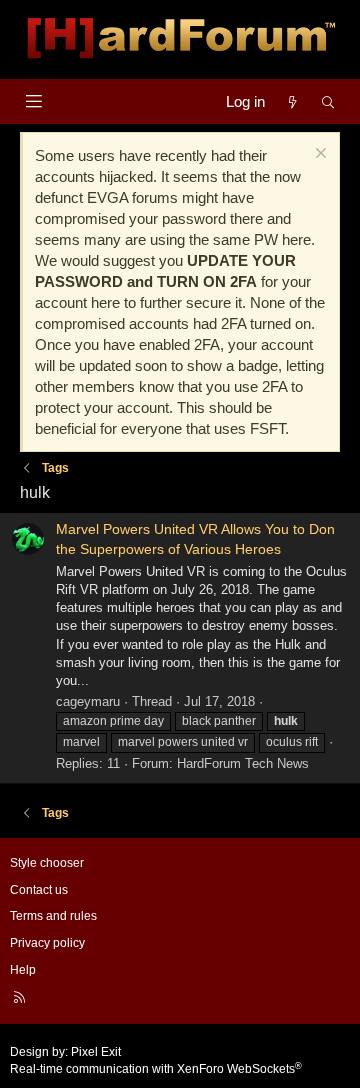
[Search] (328, 101)
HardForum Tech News (243, 763)
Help (23, 970)
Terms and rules (53, 916)
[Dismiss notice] (318, 155)
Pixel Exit (96, 1052)
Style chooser (47, 863)
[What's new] (292, 101)
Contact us (39, 890)
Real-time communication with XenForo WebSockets (156, 1069)
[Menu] (33, 101)
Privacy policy (47, 943)
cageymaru (88, 701)
